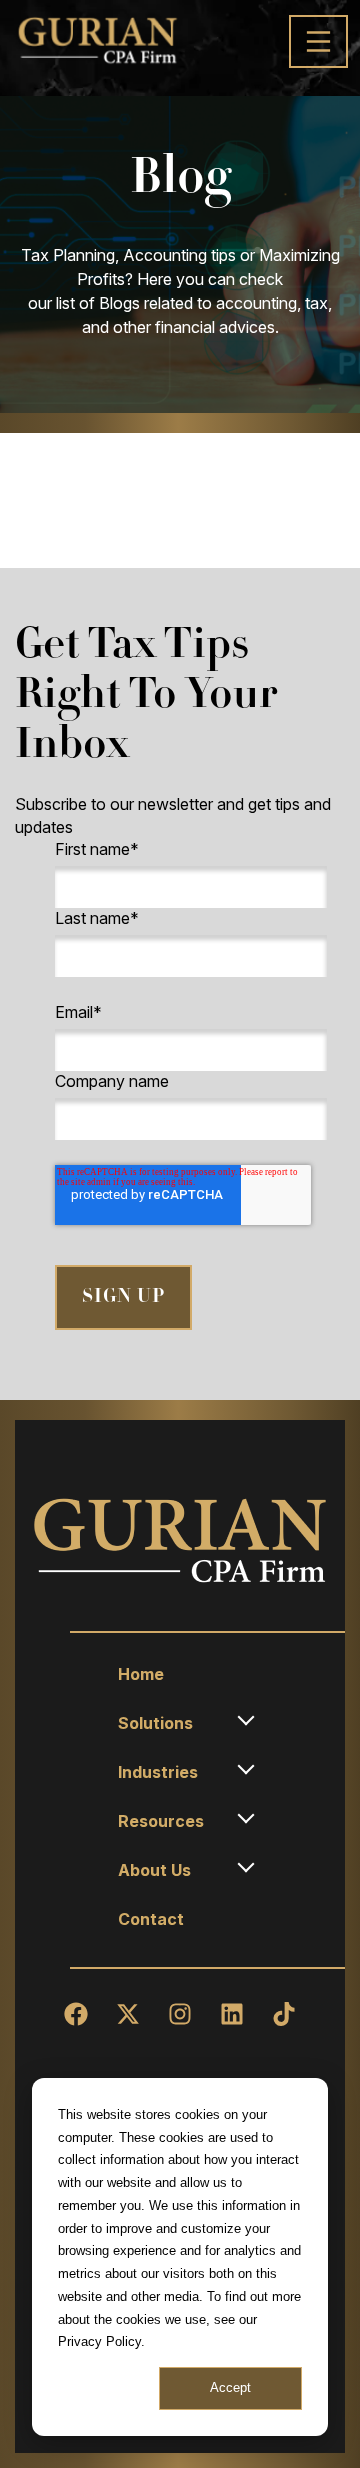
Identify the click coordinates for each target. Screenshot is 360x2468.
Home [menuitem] (141, 1674)
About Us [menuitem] (154, 1870)
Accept (230, 2387)
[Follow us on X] (128, 2014)
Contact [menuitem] (151, 1919)
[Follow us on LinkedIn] (232, 2014)
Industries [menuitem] (158, 1772)
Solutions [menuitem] (155, 1723)
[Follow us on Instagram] (180, 2014)
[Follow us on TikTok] (284, 2014)
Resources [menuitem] (161, 1821)
